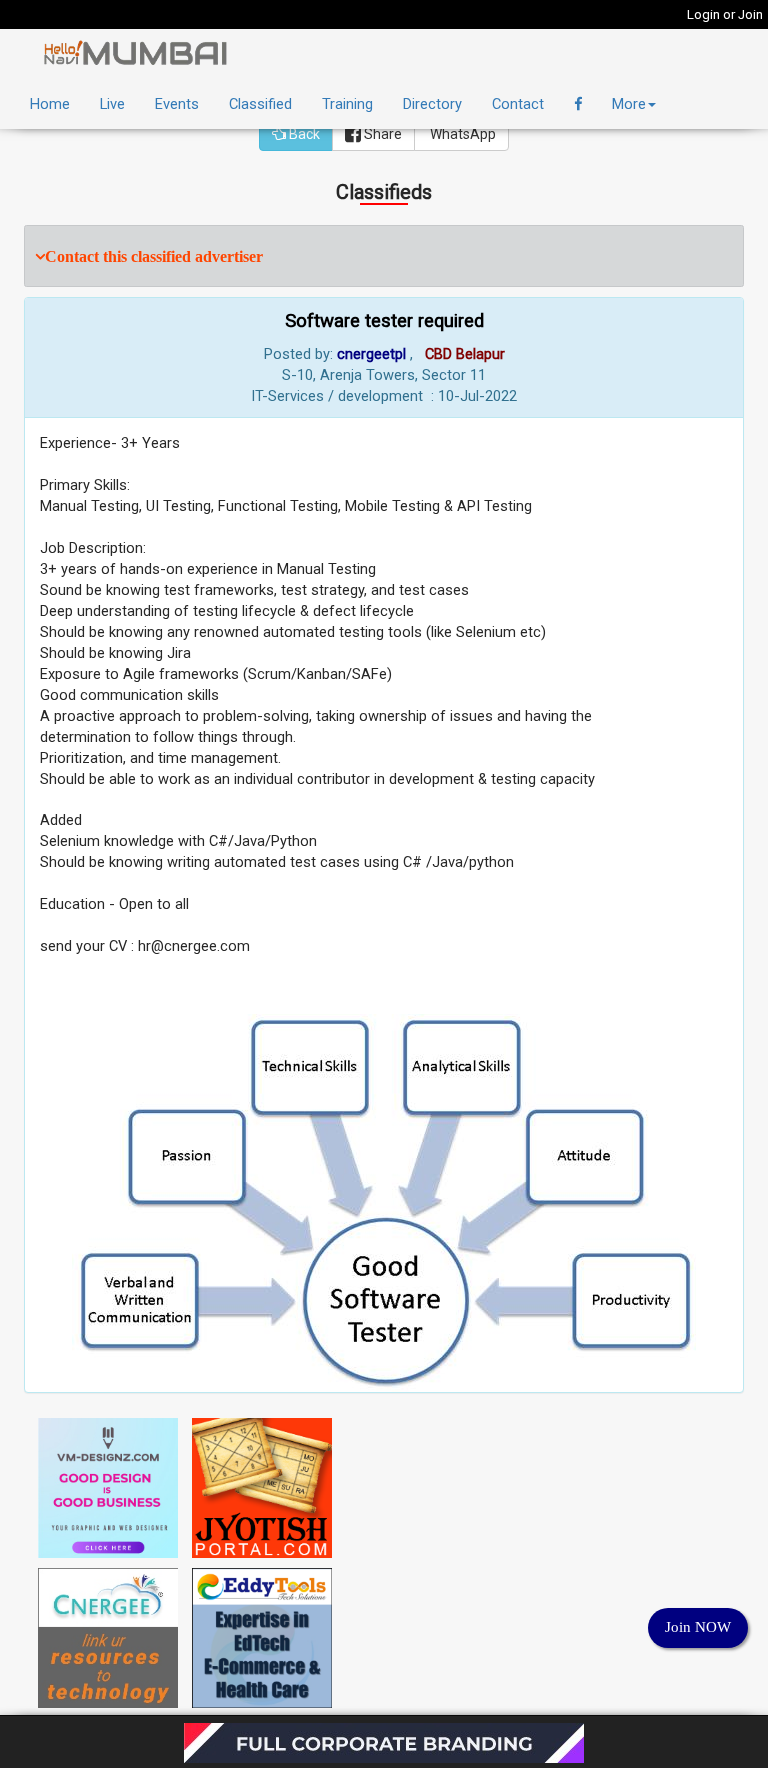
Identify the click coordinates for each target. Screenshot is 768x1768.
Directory (432, 104)
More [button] (629, 104)
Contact (518, 104)
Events (177, 104)
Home (50, 104)
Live (112, 104)
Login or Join (725, 14)
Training (347, 104)
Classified (260, 104)
